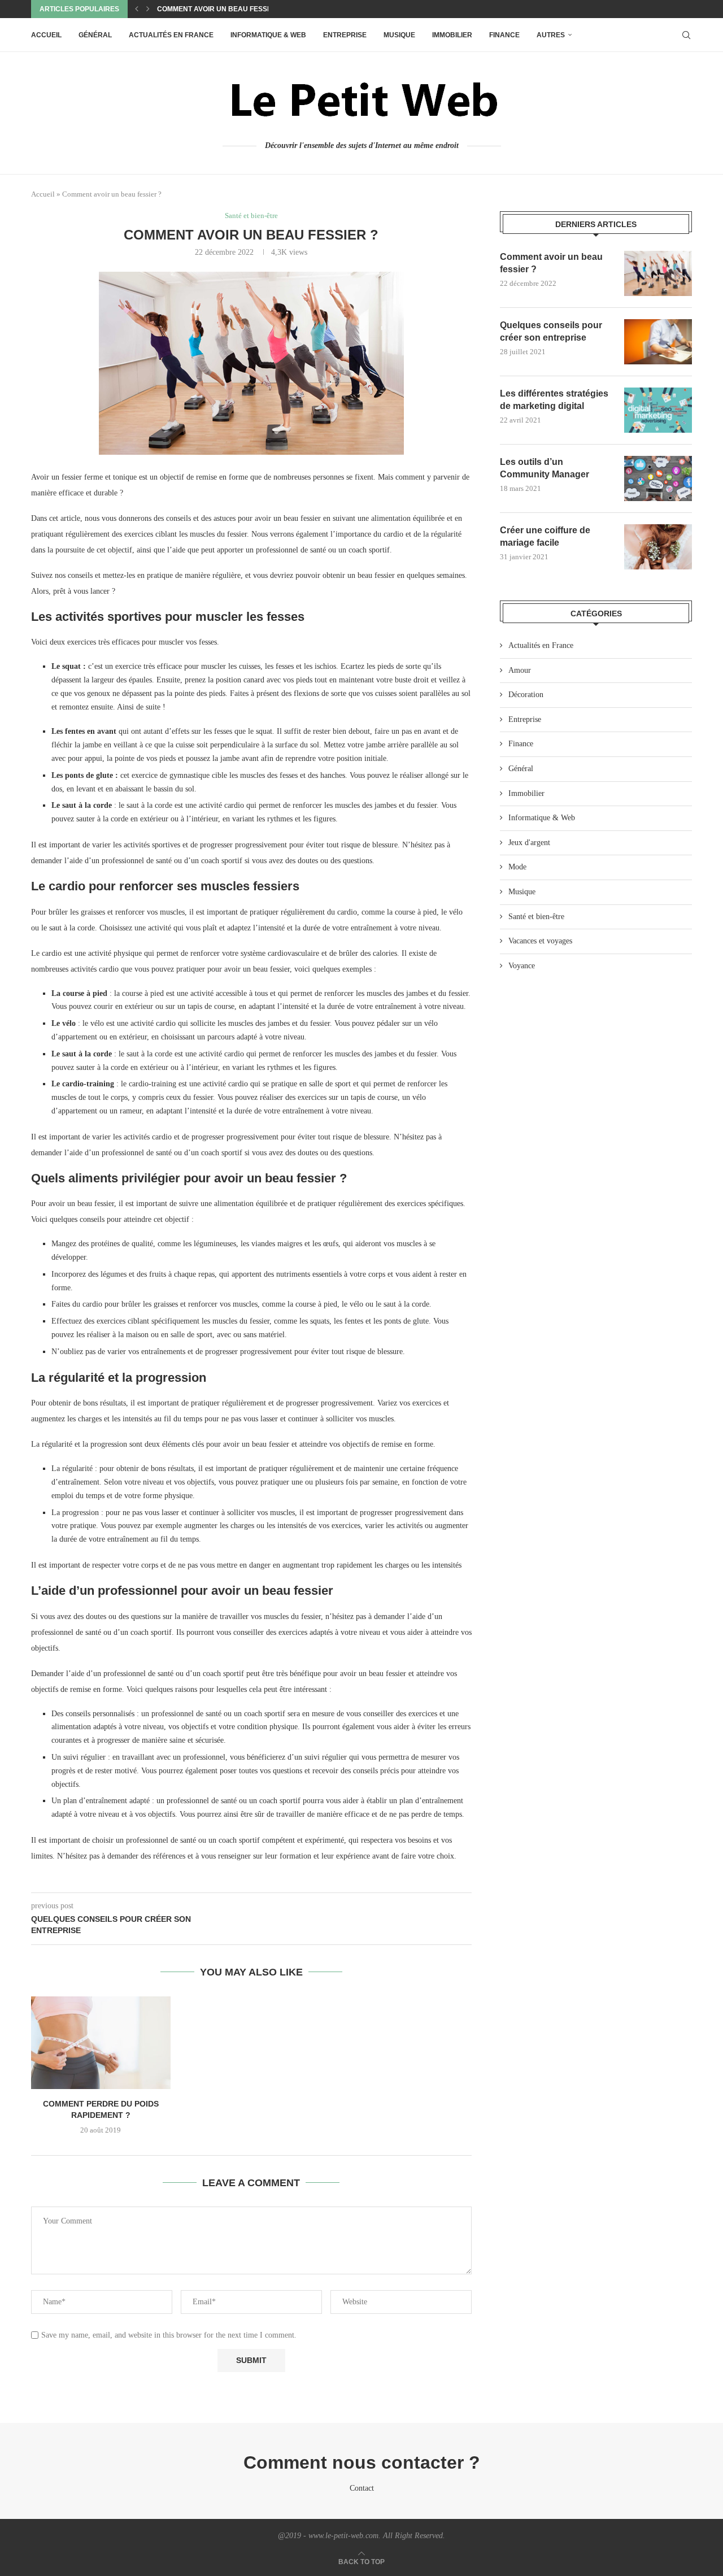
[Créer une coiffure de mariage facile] (658, 547)
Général (95, 35)
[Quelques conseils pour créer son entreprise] (658, 342)
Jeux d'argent (529, 843)
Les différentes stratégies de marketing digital (554, 400)
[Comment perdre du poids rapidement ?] (101, 2043)
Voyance (522, 966)
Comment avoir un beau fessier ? (551, 263)
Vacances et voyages (540, 941)
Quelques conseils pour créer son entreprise (551, 331)
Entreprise (345, 35)
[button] (137, 9)
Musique (399, 35)
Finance (504, 35)
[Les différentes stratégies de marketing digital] (658, 410)
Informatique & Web (268, 35)
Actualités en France (171, 35)
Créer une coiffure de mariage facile (545, 536)
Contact (362, 2488)
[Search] (686, 35)
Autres (551, 35)
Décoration (526, 695)
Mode (517, 867)
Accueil (46, 35)
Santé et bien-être (536, 917)
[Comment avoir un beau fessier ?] (658, 273)
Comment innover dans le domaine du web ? (241, 9)
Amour (520, 670)
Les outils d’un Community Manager (545, 468)
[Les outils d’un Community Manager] (658, 478)
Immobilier (452, 35)
